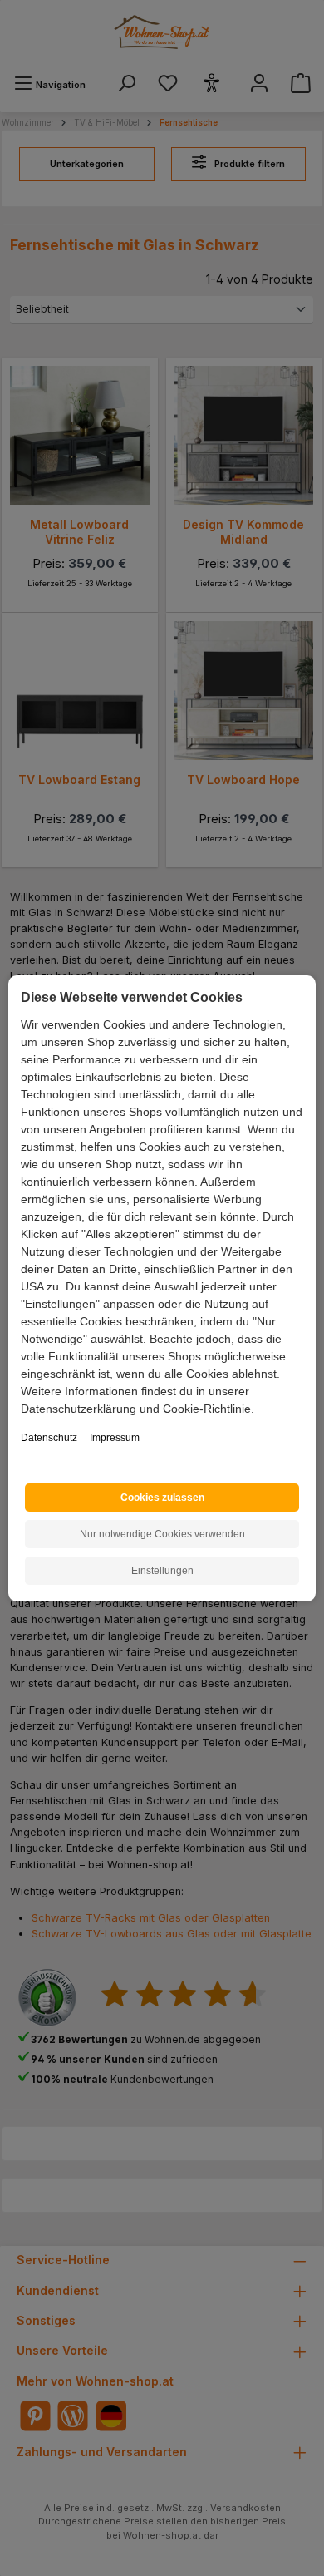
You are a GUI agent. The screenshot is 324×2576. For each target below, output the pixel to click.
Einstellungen (162, 1571)
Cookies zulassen (162, 1498)
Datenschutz (49, 1438)
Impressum (115, 1438)
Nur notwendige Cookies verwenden (162, 1534)
